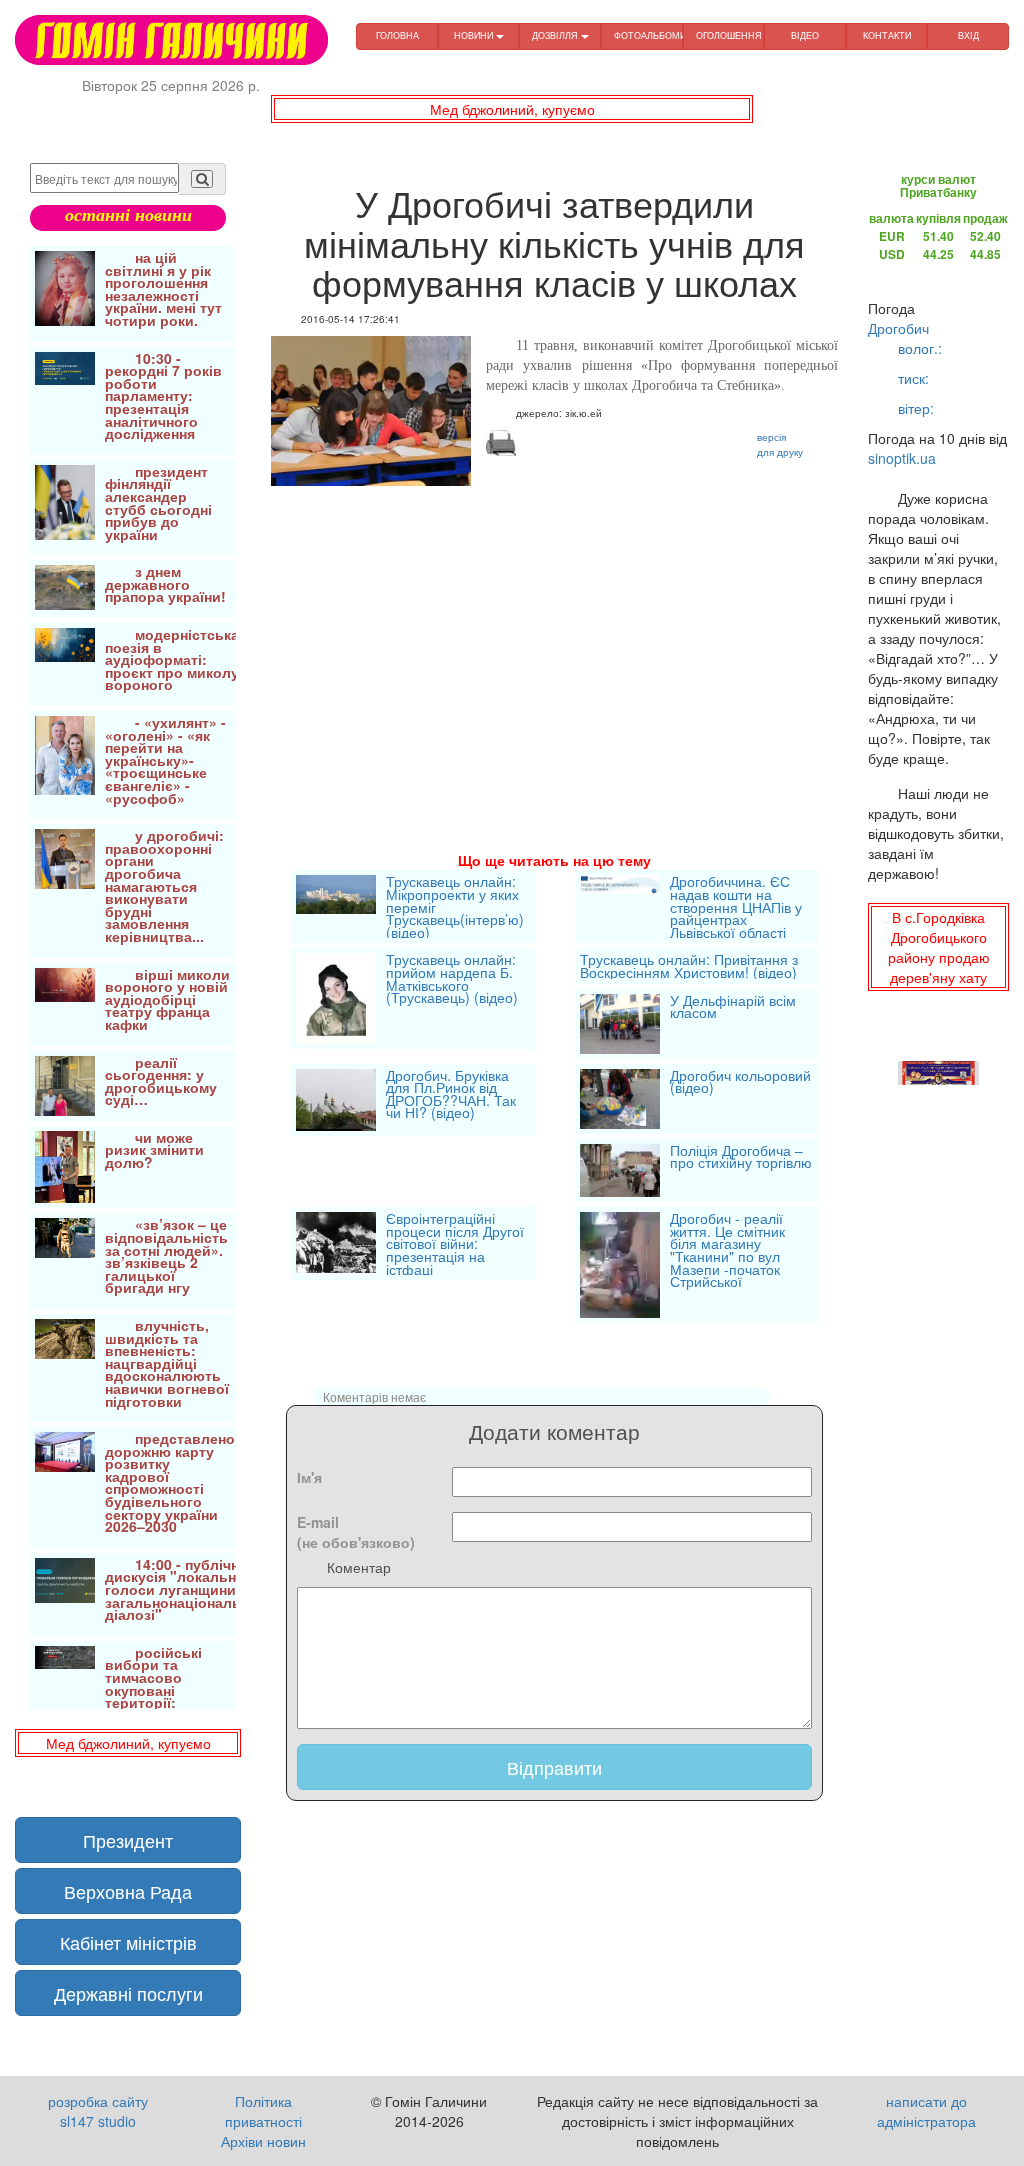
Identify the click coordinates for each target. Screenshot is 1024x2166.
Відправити (554, 1767)
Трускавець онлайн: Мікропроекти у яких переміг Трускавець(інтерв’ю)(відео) (455, 906)
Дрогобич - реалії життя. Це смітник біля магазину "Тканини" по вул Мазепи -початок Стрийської (727, 1251)
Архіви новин (263, 2141)
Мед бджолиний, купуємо (512, 109)
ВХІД (968, 35)
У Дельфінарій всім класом (733, 1008)
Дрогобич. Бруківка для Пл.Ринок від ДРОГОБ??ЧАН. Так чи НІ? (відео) (451, 1096)
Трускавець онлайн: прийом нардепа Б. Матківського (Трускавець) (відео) (452, 980)
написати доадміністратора (926, 2111)
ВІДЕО (805, 35)
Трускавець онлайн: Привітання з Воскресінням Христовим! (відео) (689, 965)
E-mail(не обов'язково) (356, 1532)
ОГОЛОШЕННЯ (729, 35)
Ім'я (309, 1477)
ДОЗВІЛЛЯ (556, 35)
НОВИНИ (475, 35)
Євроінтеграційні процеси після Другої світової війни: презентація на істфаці (455, 1243)
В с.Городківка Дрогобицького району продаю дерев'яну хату (939, 947)
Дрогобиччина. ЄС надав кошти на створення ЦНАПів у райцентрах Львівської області (736, 906)
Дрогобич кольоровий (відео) (740, 1083)
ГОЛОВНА (397, 35)
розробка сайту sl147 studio (98, 2111)
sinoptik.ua (902, 458)
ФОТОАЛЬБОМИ (648, 35)
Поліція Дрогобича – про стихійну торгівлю (741, 1158)
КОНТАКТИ (887, 35)
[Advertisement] (554, 641)
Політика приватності (263, 2111)
